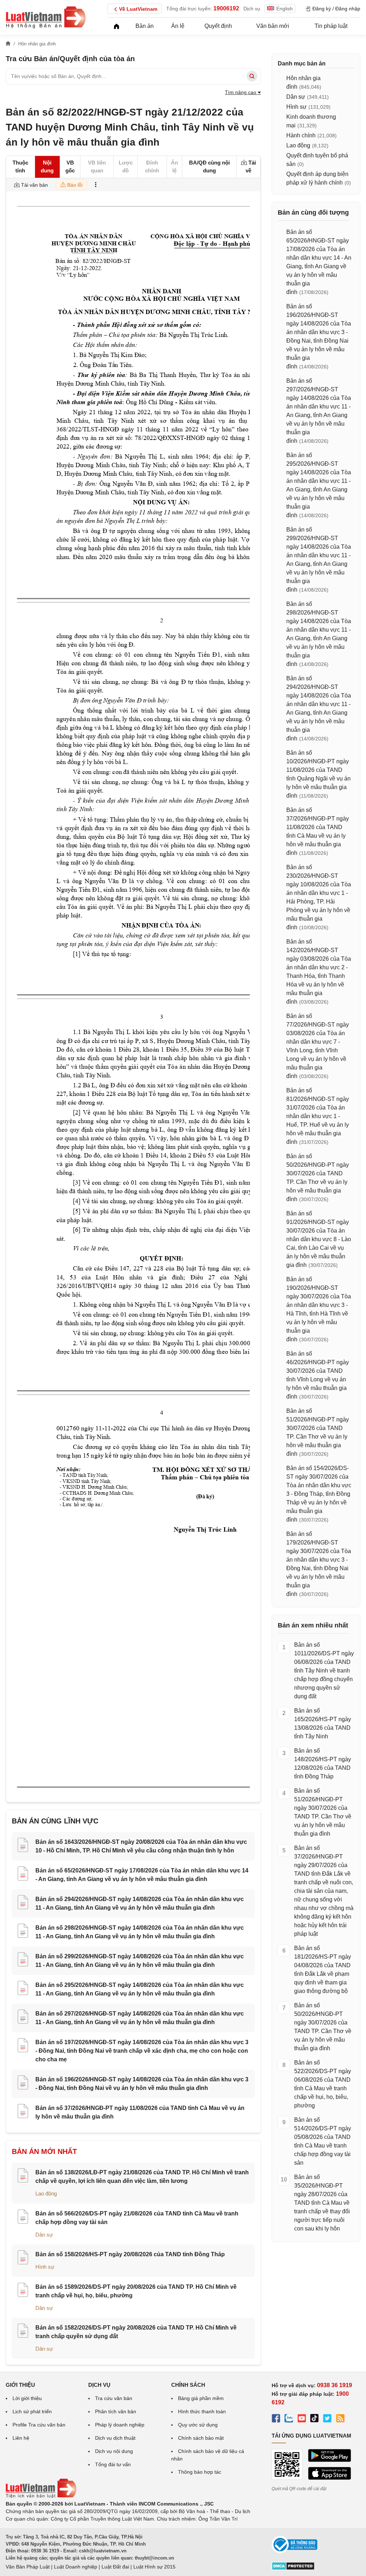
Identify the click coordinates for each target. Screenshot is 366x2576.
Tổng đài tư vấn (113, 2464)
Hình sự (45, 2267)
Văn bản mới (273, 26)
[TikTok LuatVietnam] (315, 2419)
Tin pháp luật (331, 26)
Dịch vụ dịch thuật (115, 2438)
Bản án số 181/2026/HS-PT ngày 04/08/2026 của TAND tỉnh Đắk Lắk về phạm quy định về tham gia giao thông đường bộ (323, 1970)
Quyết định (218, 26)
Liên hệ (21, 2438)
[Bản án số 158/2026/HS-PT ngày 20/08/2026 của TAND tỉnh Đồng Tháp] (23, 2258)
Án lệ (178, 26)
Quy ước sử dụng (198, 2425)
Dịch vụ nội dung (114, 2451)
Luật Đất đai (115, 2567)
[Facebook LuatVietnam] (276, 2419)
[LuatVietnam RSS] (340, 2419)
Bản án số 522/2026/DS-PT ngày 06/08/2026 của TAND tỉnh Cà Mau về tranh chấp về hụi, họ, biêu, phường (323, 2084)
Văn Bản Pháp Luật (28, 2567)
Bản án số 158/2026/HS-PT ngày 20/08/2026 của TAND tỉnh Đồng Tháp (130, 2254)
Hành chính (301, 135)
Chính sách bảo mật (201, 2438)
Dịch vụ (252, 9)
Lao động (46, 2193)
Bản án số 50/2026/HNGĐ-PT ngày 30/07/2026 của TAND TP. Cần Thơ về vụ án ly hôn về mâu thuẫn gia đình (323, 2027)
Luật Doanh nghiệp (76, 2567)
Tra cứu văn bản (114, 2398)
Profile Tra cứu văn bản (39, 2425)
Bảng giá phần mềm (201, 2398)
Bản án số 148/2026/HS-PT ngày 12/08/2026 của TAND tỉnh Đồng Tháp (323, 1764)
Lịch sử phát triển (32, 2411)
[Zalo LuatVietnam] (289, 2419)
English (285, 9)
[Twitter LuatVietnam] (327, 2419)
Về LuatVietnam (138, 9)
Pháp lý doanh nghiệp (120, 2425)
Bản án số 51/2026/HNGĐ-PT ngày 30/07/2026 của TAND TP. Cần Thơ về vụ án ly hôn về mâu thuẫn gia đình (323, 1812)
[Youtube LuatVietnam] (302, 2419)
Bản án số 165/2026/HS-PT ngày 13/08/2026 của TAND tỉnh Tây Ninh (323, 1723)
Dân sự (44, 2235)
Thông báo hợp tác (200, 2472)
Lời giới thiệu (27, 2398)
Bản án (145, 26)
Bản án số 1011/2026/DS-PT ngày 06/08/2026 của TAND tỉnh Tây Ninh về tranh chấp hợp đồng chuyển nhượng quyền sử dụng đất (324, 1671)
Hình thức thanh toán (202, 2411)
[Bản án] (46, 17)
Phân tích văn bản (116, 2411)
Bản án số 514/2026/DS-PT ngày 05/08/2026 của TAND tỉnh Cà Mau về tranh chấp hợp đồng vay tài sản (323, 2141)
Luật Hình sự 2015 (154, 2567)
